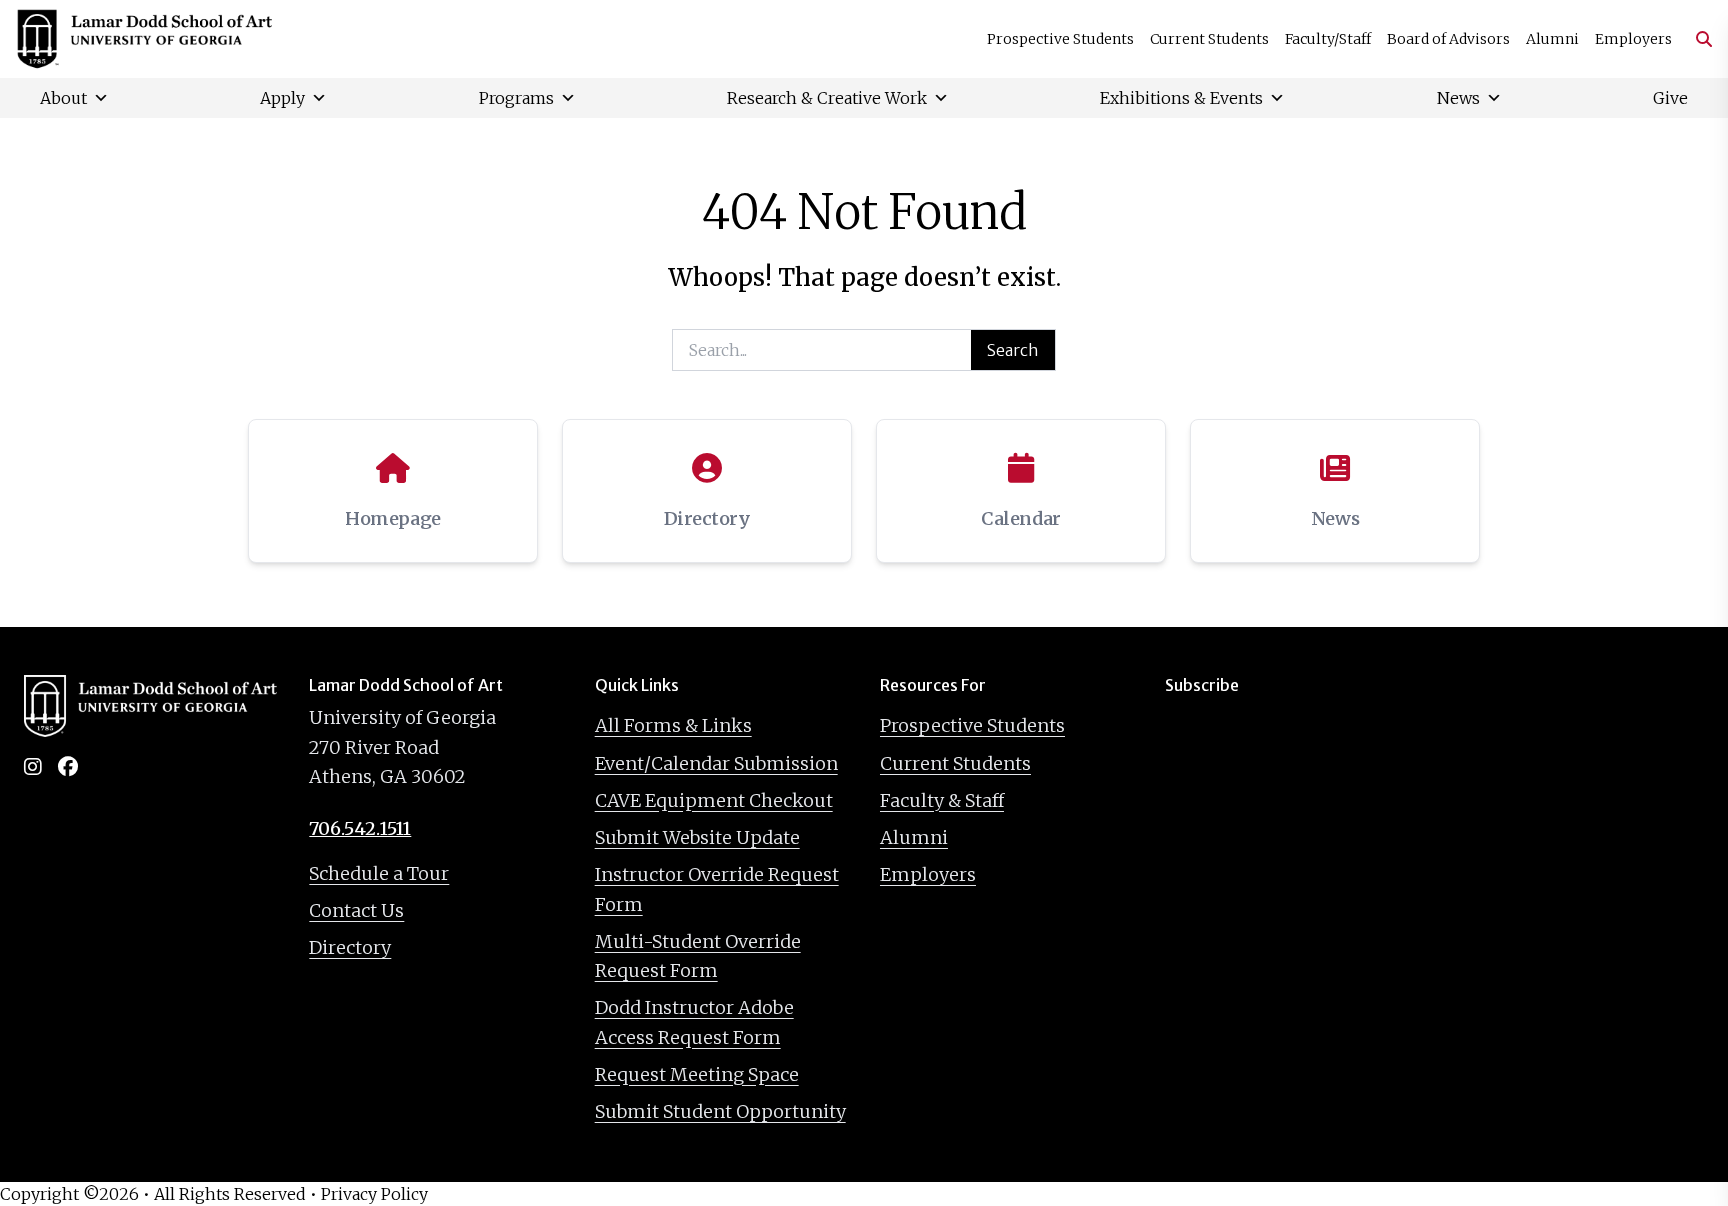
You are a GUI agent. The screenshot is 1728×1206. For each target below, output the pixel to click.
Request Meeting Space (697, 1074)
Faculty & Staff (942, 800)
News (1458, 98)
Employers (1633, 39)
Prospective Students (1060, 39)
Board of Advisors (1448, 39)
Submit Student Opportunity (720, 1111)
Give (1670, 98)
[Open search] (1696, 39)
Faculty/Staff (1328, 39)
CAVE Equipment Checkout (714, 800)
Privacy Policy (374, 1194)
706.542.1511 (360, 828)
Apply (282, 98)
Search (1013, 350)
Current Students (1209, 39)
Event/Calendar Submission (716, 763)
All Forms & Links (673, 725)
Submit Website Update (697, 837)
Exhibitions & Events (1181, 98)
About (63, 98)
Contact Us (356, 910)
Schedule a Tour (379, 873)
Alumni (1552, 39)
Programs (516, 98)
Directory (350, 947)
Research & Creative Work (827, 98)
